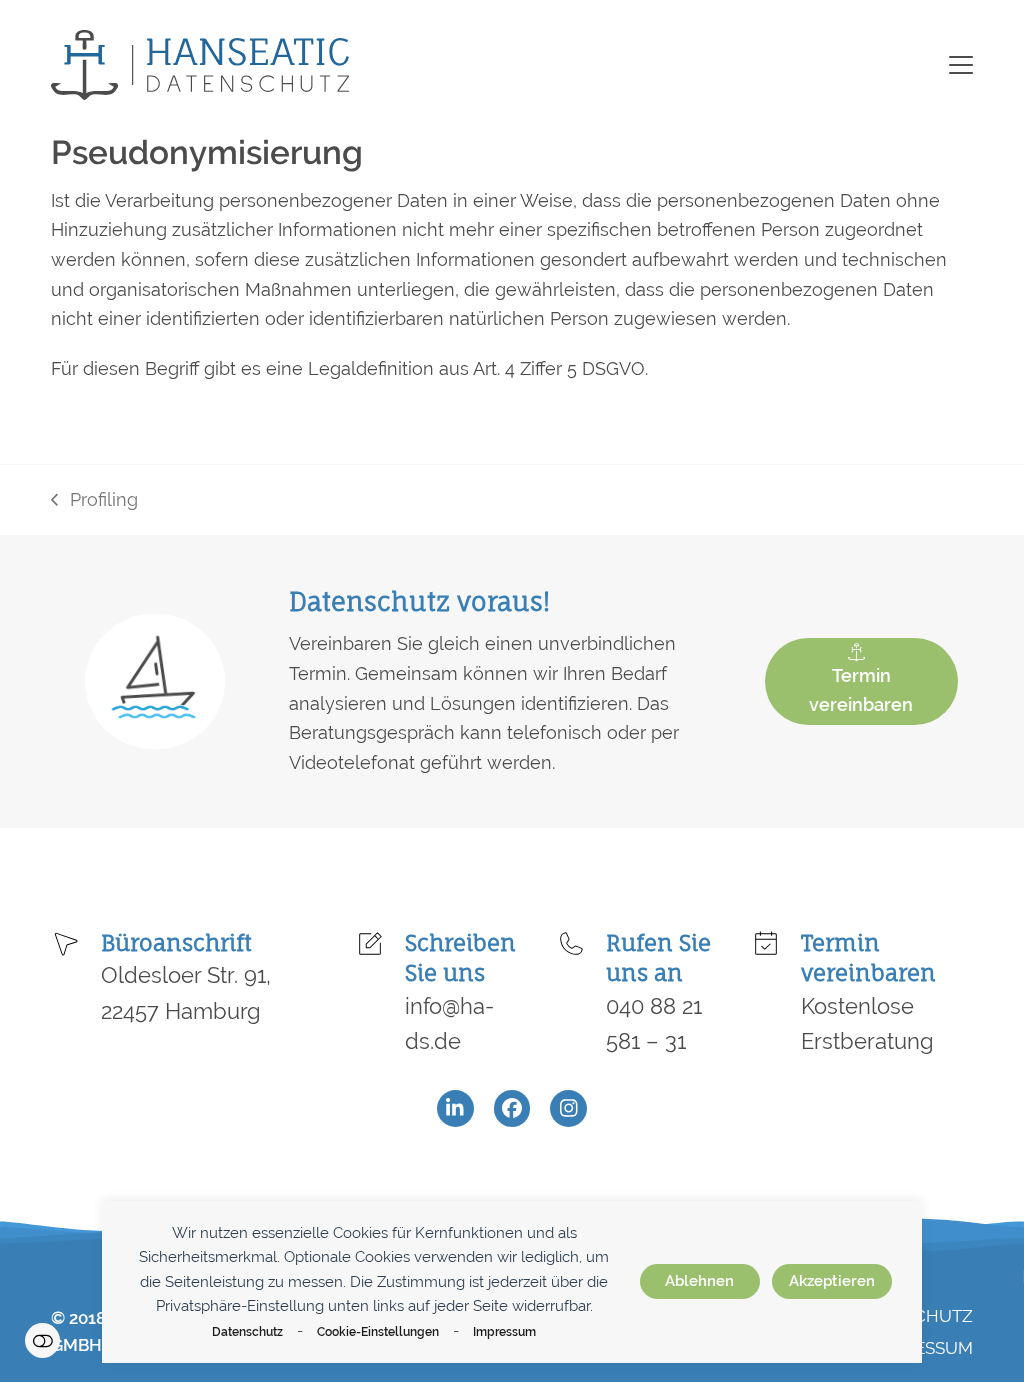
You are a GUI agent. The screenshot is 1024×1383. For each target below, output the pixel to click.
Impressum (504, 1331)
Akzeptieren (832, 1281)
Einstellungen (42, 1340)
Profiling (94, 502)
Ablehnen (699, 1281)
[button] (961, 65)
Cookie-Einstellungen (378, 1331)
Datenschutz (247, 1331)
